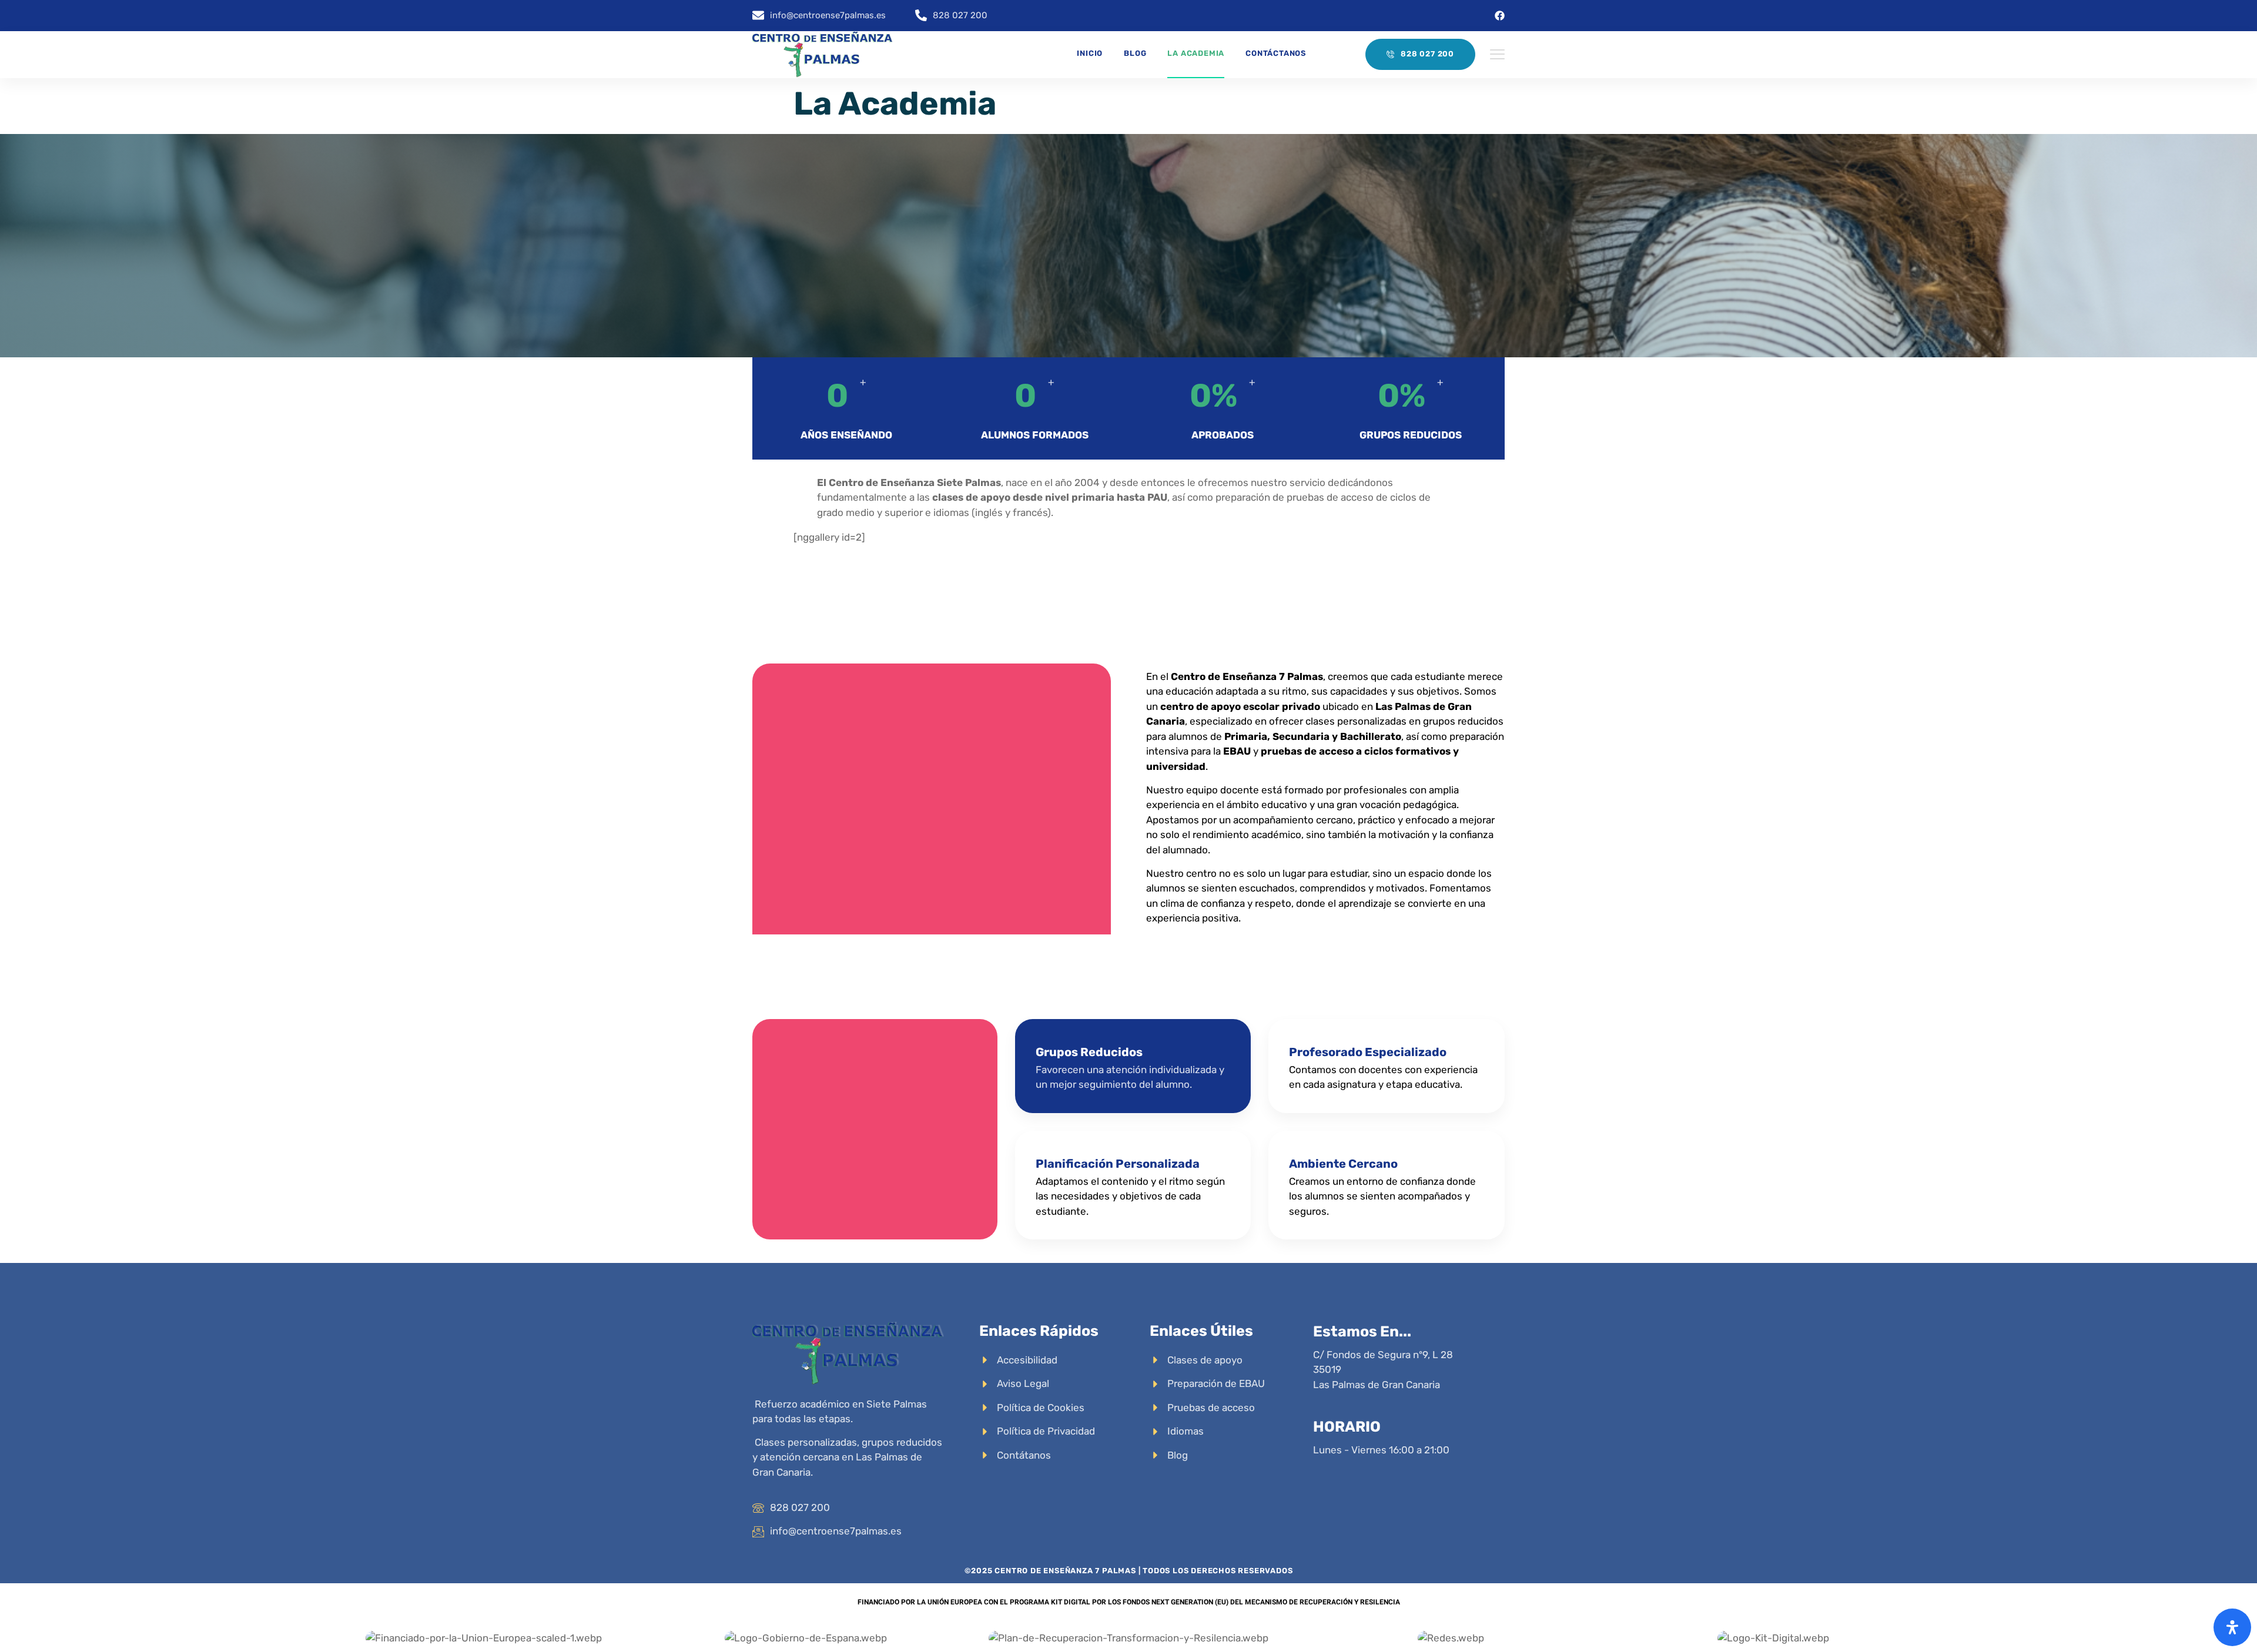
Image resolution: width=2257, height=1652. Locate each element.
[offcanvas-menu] (1497, 55)
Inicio (1090, 53)
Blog (1135, 53)
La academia (1196, 53)
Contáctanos (1276, 53)
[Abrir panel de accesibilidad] (2232, 1627)
